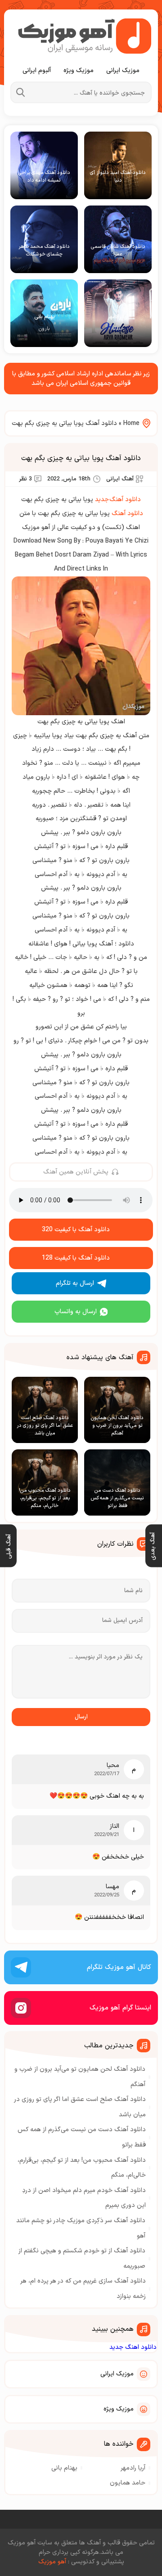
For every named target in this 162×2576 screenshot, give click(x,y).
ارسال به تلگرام (75, 1283)
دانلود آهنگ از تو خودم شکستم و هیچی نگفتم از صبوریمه (82, 2259)
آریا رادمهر (133, 2468)
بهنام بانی (64, 2468)
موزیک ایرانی (123, 71)
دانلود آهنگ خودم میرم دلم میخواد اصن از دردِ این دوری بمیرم (84, 2198)
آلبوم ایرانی (37, 71)
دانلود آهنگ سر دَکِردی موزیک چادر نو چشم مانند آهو (81, 2228)
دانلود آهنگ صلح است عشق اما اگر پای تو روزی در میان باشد (80, 2107)
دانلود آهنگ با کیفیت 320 (76, 1230)
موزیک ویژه (79, 71)
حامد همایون (128, 2483)
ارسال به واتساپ (76, 1312)
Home (131, 423)
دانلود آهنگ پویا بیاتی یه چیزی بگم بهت (81, 458)
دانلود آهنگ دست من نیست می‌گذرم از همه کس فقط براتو (82, 2137)
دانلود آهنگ (127, 514)
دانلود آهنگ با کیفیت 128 (76, 1258)
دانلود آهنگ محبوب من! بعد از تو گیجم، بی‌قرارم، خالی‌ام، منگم (82, 2168)
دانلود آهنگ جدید (118, 500)
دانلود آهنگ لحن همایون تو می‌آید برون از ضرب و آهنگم (80, 2077)
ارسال (81, 1717)
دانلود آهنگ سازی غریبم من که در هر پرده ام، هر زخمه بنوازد (83, 2289)
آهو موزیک (52, 2562)
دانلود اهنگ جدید (133, 2347)
